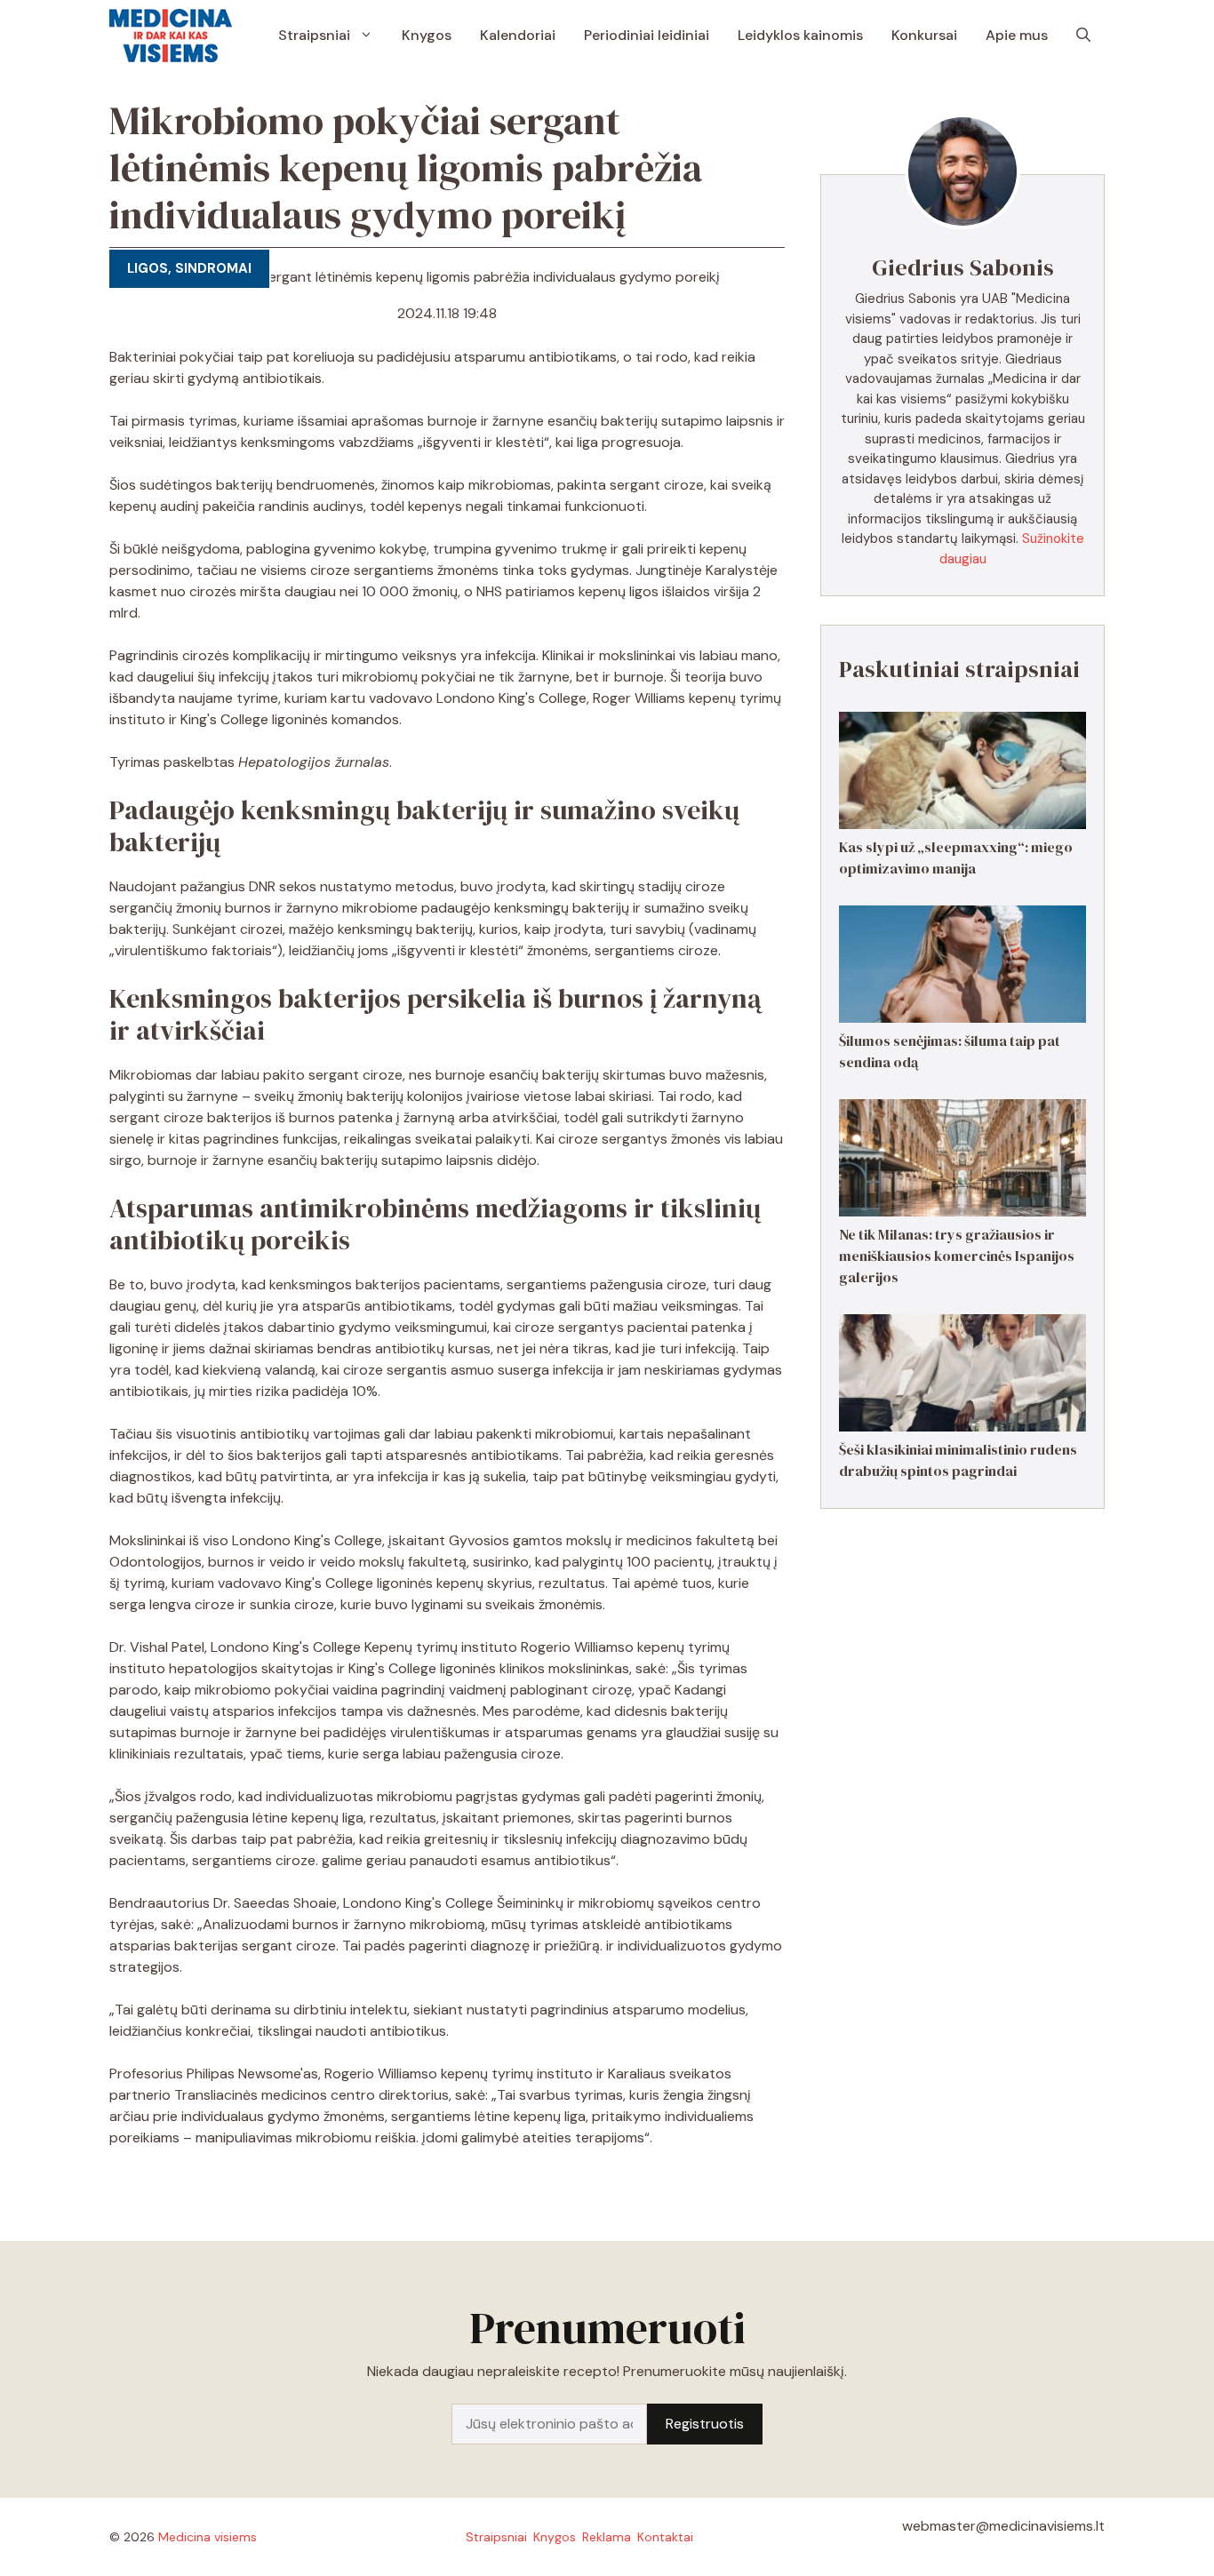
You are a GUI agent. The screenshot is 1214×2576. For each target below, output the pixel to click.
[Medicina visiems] (171, 36)
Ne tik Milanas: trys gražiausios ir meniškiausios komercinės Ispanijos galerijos (957, 1256)
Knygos (427, 35)
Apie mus (1017, 35)
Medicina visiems (208, 2537)
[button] (1083, 36)
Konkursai (924, 35)
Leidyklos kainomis (800, 35)
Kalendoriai (518, 35)
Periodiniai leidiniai (647, 35)
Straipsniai (314, 35)
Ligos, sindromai (189, 268)
